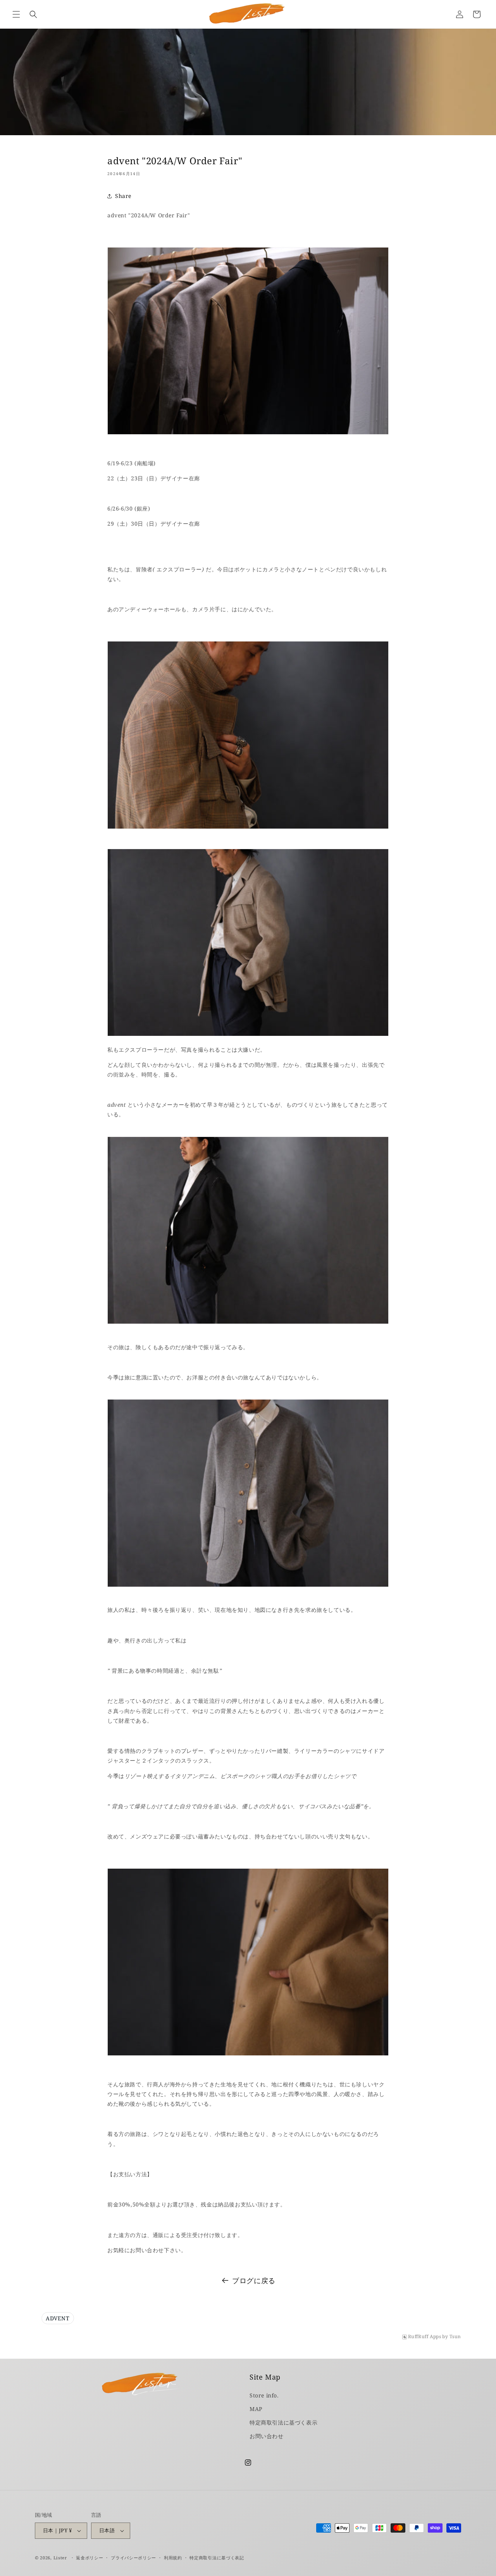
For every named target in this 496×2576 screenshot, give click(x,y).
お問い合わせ (267, 2436)
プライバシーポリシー (133, 2558)
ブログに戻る (254, 2280)
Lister (60, 2558)
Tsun (455, 2337)
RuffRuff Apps (425, 2337)
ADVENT (58, 2318)
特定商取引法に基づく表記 (217, 2558)
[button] (16, 14)
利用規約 (173, 2558)
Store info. (264, 2395)
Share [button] (123, 196)
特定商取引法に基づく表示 (283, 2422)
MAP (256, 2408)
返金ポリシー (90, 2558)
